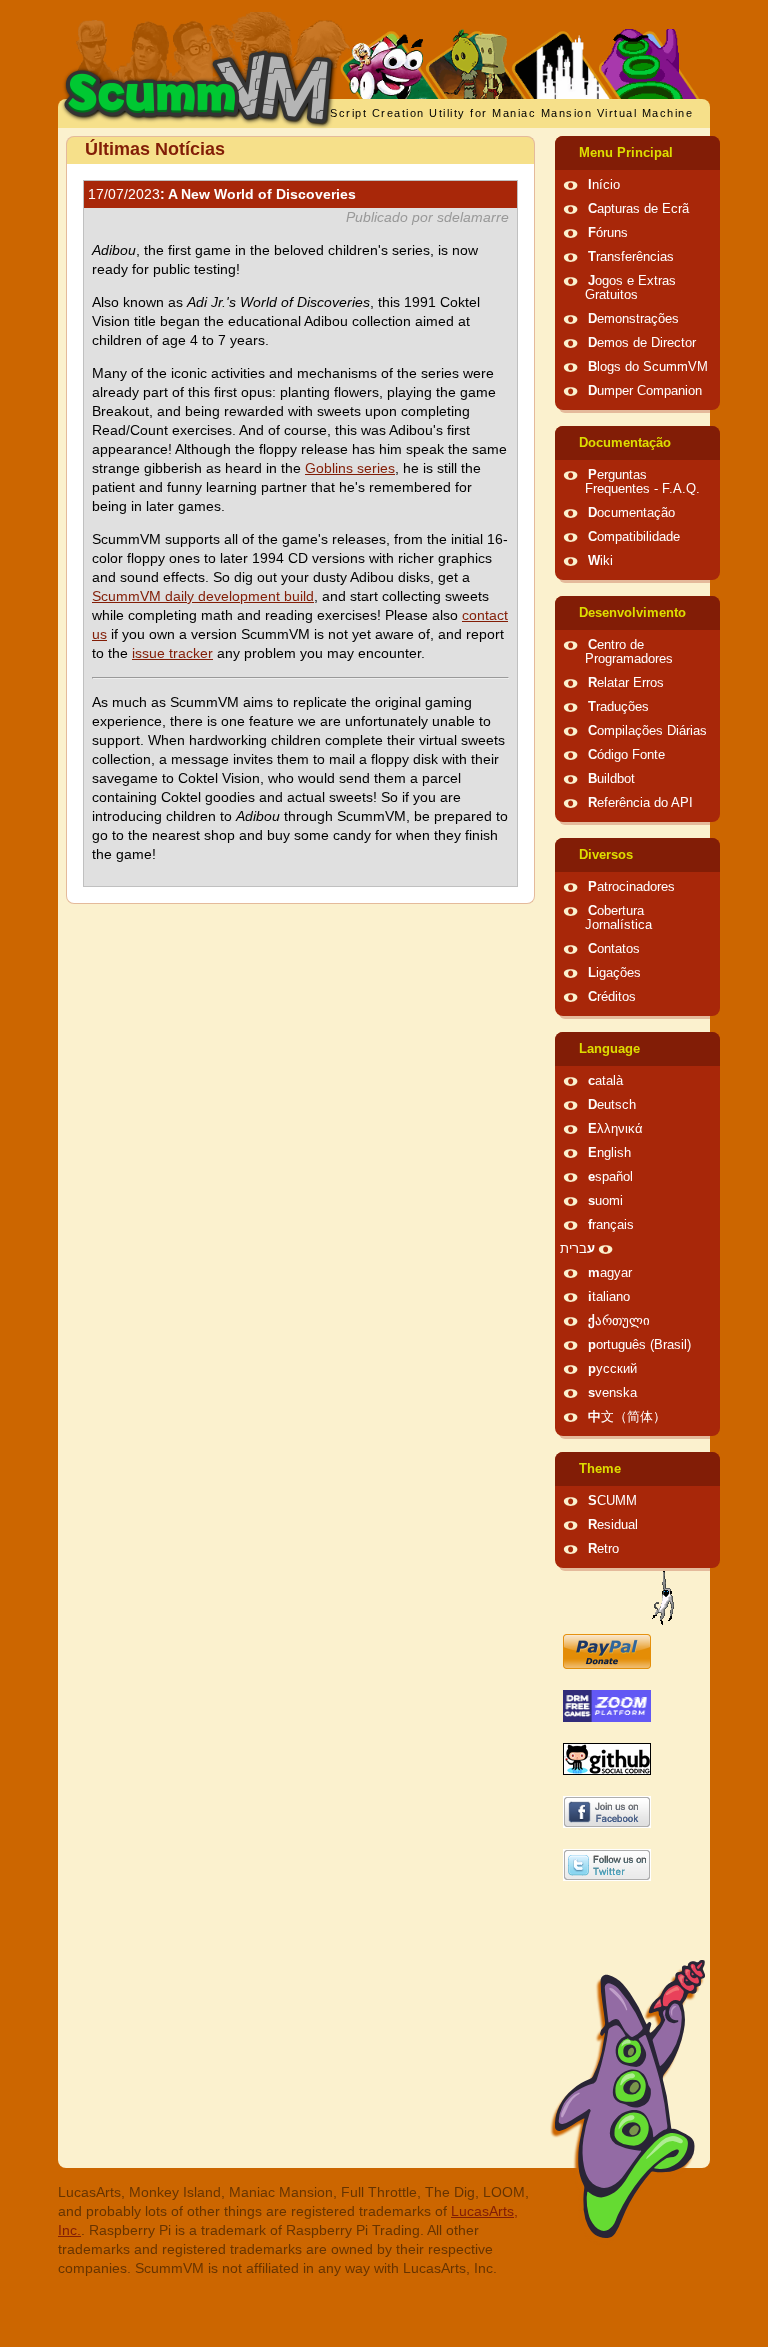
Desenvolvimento (632, 613)
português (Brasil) (639, 1345)
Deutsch (612, 1105)
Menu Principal (626, 153)
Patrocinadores (631, 887)
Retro (603, 1549)
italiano (609, 1297)
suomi (605, 1201)
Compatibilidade (634, 537)
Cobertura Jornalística (618, 918)
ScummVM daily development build (203, 596)
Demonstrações (633, 319)
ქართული (619, 1321)
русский (612, 1369)
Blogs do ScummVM (648, 367)
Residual (613, 1525)
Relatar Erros (626, 683)
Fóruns (608, 233)
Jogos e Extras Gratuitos (630, 288)
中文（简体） (627, 1417)
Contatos (614, 949)
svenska (612, 1393)
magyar (610, 1273)
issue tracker (172, 653)
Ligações (614, 973)
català (605, 1081)
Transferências (631, 257)
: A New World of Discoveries (222, 194)
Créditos (612, 997)
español (610, 1177)
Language (609, 1049)
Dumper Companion (645, 391)
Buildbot (611, 779)
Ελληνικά (615, 1129)
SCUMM (612, 1501)
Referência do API (640, 803)
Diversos (606, 855)
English (609, 1153)
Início (604, 185)
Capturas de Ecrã (638, 209)
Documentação (625, 443)
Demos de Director (642, 343)
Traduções (618, 707)
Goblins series (350, 468)
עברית (577, 1249)
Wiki (600, 561)
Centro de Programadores (629, 652)
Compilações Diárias (647, 731)
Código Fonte (626, 755)
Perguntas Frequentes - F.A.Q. (642, 482)
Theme (600, 1469)
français (611, 1225)
